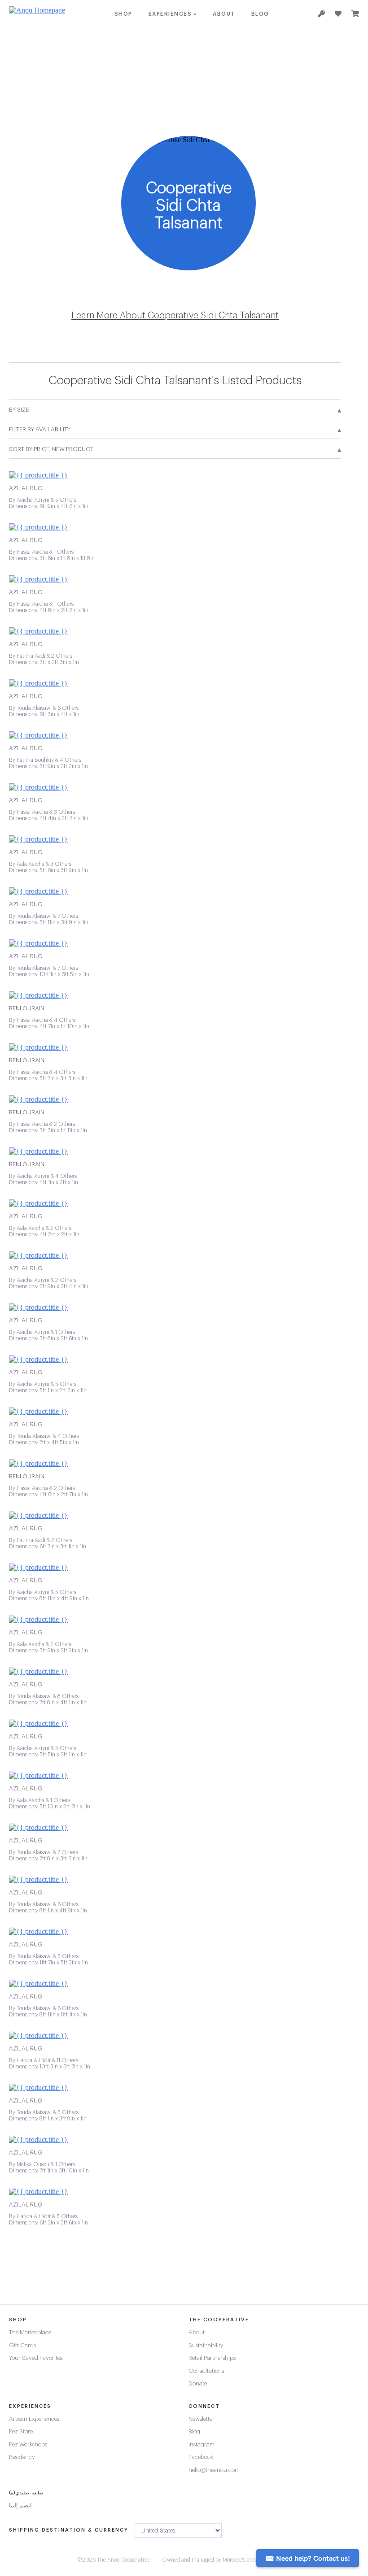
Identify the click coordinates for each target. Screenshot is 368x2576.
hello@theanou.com (214, 2470)
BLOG (260, 14)
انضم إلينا (20, 2505)
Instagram (202, 2444)
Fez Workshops (28, 2444)
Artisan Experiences (34, 2419)
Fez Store (21, 2431)
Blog (194, 2431)
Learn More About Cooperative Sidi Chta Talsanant (175, 316)
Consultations (206, 2371)
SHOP (123, 14)
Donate (198, 2383)
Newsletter (202, 2419)
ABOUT (224, 14)
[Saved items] (338, 14)
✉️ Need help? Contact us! (308, 2558)
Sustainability (206, 2345)
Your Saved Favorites (36, 2358)
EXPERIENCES (173, 14)
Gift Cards (22, 2345)
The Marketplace (30, 2332)
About (197, 2332)
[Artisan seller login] (322, 14)
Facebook (201, 2457)
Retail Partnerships (212, 2358)
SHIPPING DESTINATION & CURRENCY (69, 2530)
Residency (22, 2457)
